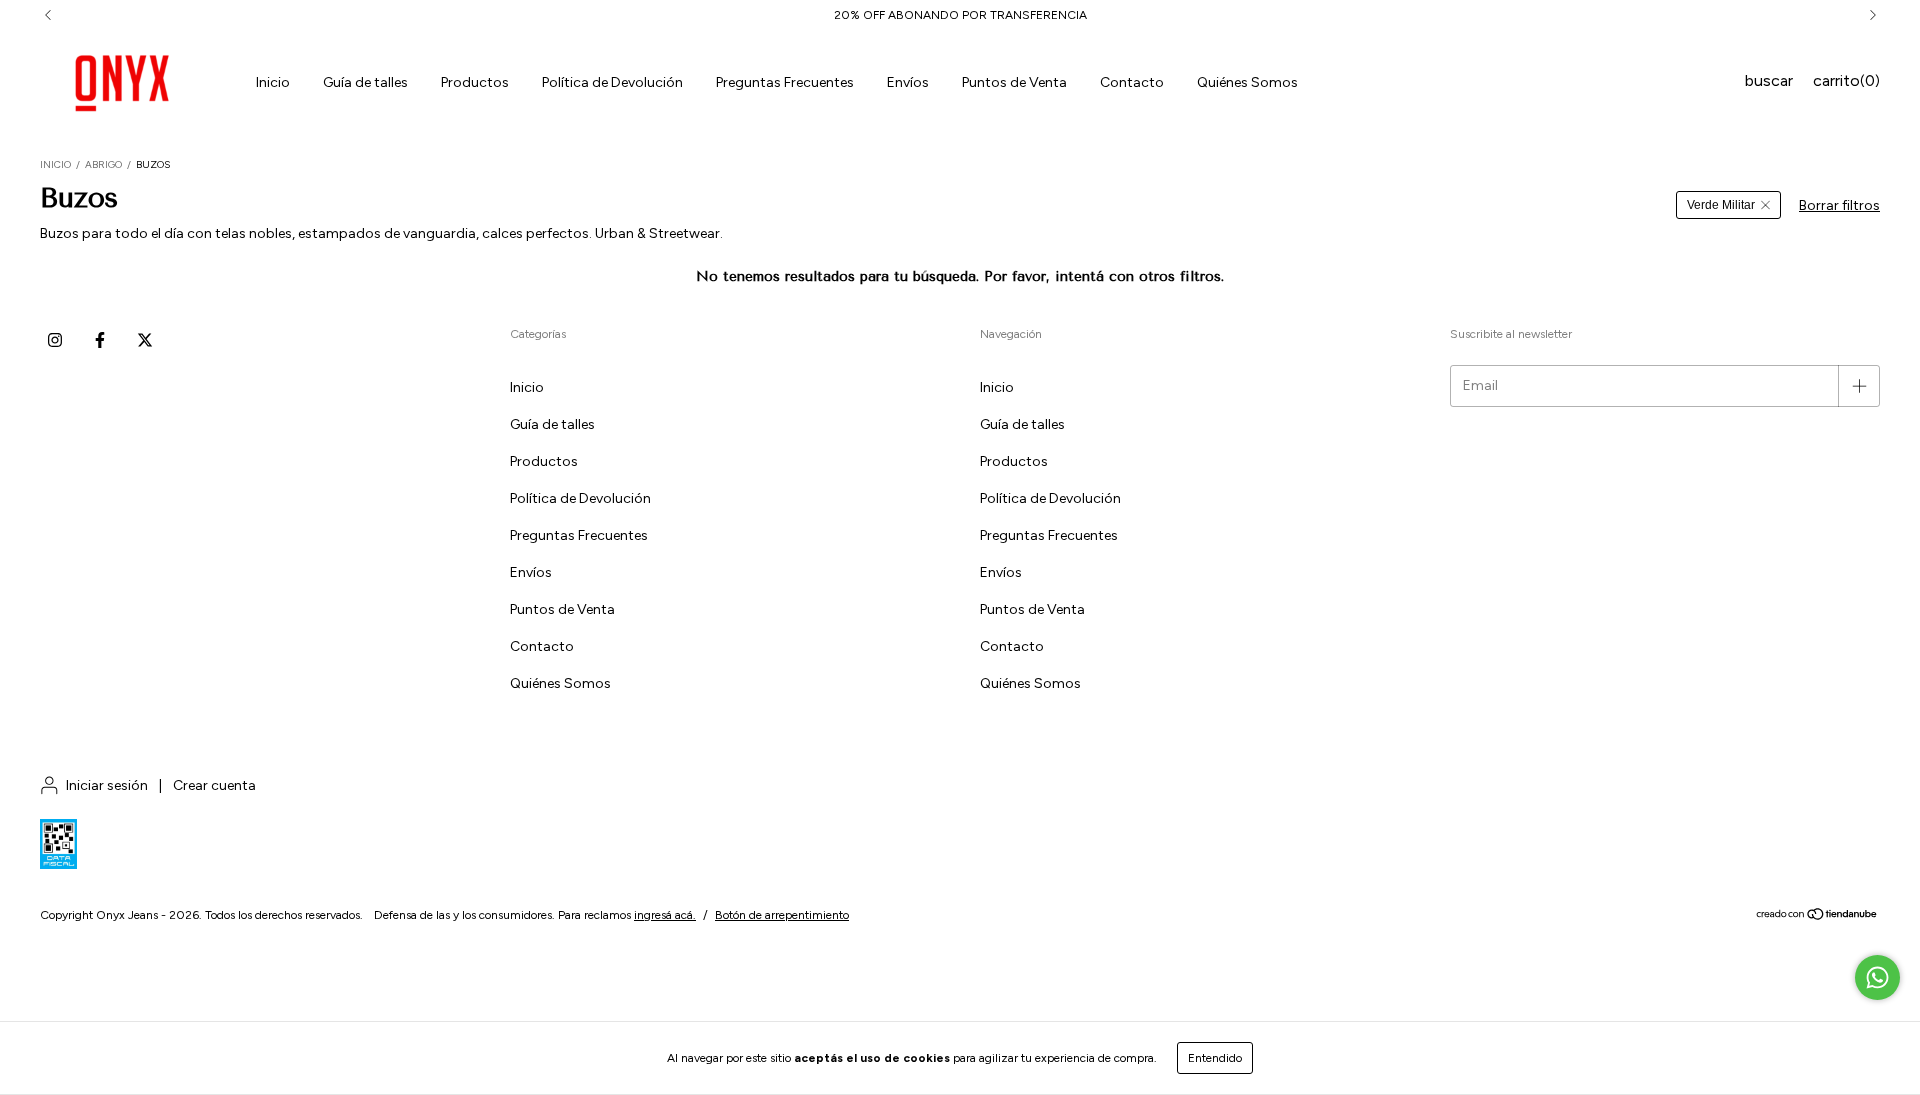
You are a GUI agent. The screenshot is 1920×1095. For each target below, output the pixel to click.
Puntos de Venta (1014, 82)
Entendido (1215, 1058)
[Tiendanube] (1817, 917)
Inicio (273, 82)
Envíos (908, 82)
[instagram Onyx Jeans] (55, 340)
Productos (475, 82)
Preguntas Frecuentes (785, 82)
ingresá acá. (665, 915)
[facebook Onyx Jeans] (100, 340)
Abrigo (103, 164)
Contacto (1132, 82)
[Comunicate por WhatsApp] (1877, 977)
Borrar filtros (1839, 205)
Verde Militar (1721, 205)
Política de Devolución (612, 82)
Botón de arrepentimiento (782, 915)
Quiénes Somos (1247, 82)
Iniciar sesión (107, 785)
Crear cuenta (214, 785)
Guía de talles (365, 82)
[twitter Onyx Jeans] (145, 340)
